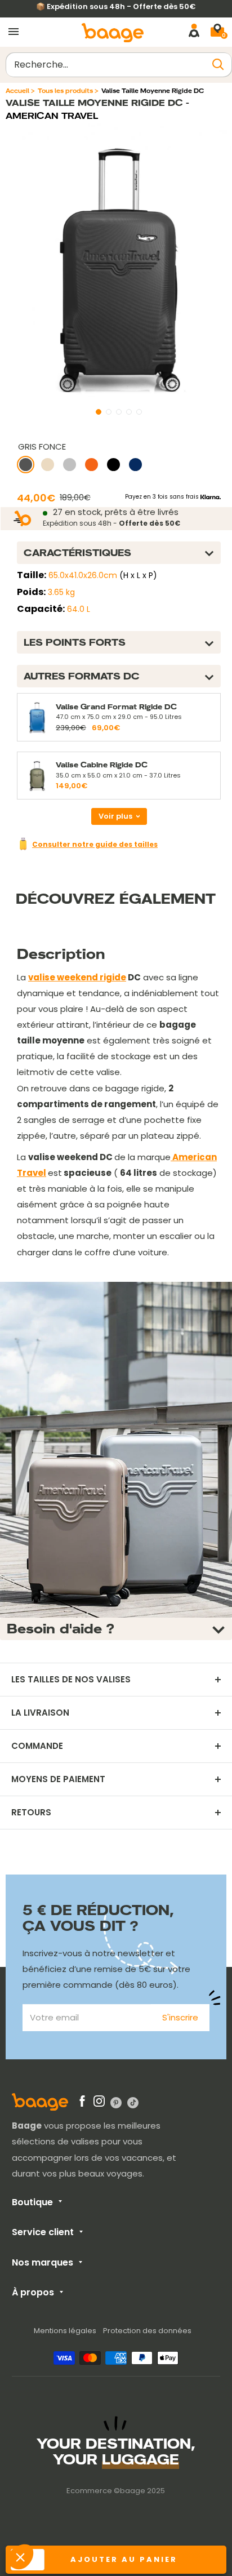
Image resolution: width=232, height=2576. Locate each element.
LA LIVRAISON (40, 1713)
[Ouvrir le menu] (14, 32)
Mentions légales (65, 2331)
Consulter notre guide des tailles (95, 844)
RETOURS (31, 1813)
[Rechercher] (218, 65)
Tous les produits (65, 91)
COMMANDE (37, 1746)
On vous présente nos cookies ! (77, 2519)
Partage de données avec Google (82, 2509)
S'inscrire (180, 2017)
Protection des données (147, 2331)
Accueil (17, 91)
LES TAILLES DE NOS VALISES (71, 1680)
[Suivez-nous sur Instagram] (99, 2103)
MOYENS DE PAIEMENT (58, 1779)
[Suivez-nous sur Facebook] (82, 2103)
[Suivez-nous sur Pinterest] (116, 2102)
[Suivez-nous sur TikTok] (133, 2102)
